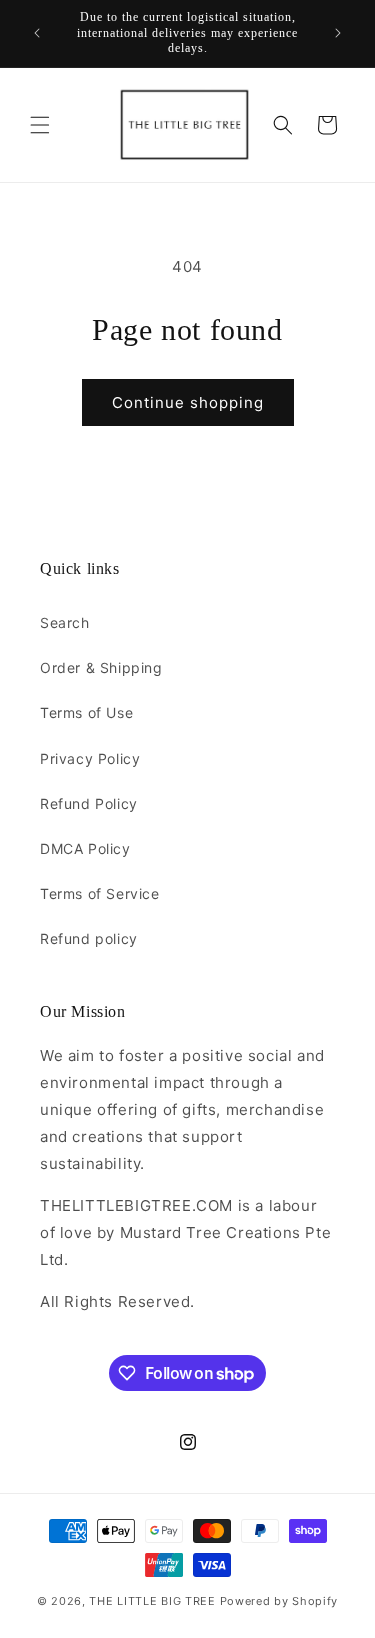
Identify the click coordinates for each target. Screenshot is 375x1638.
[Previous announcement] (37, 33)
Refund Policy (89, 803)
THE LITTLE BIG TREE (152, 1601)
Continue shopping (188, 402)
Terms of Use (86, 712)
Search (65, 622)
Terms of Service (100, 893)
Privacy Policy (90, 758)
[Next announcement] (338, 33)
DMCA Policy (85, 848)
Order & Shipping (101, 667)
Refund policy (89, 938)
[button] (40, 125)
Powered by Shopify (279, 1601)
